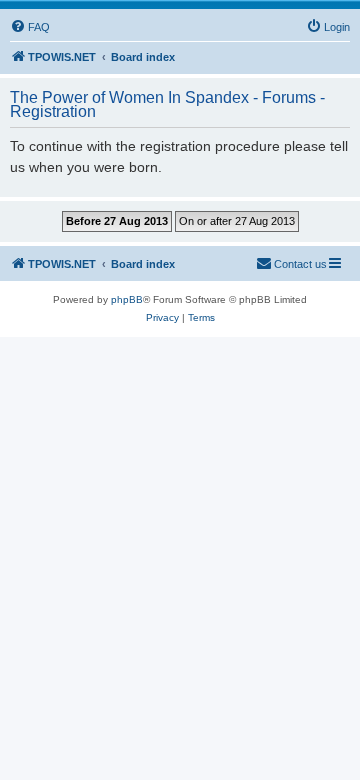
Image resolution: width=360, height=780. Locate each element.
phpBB (127, 299)
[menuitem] (30, 27)
